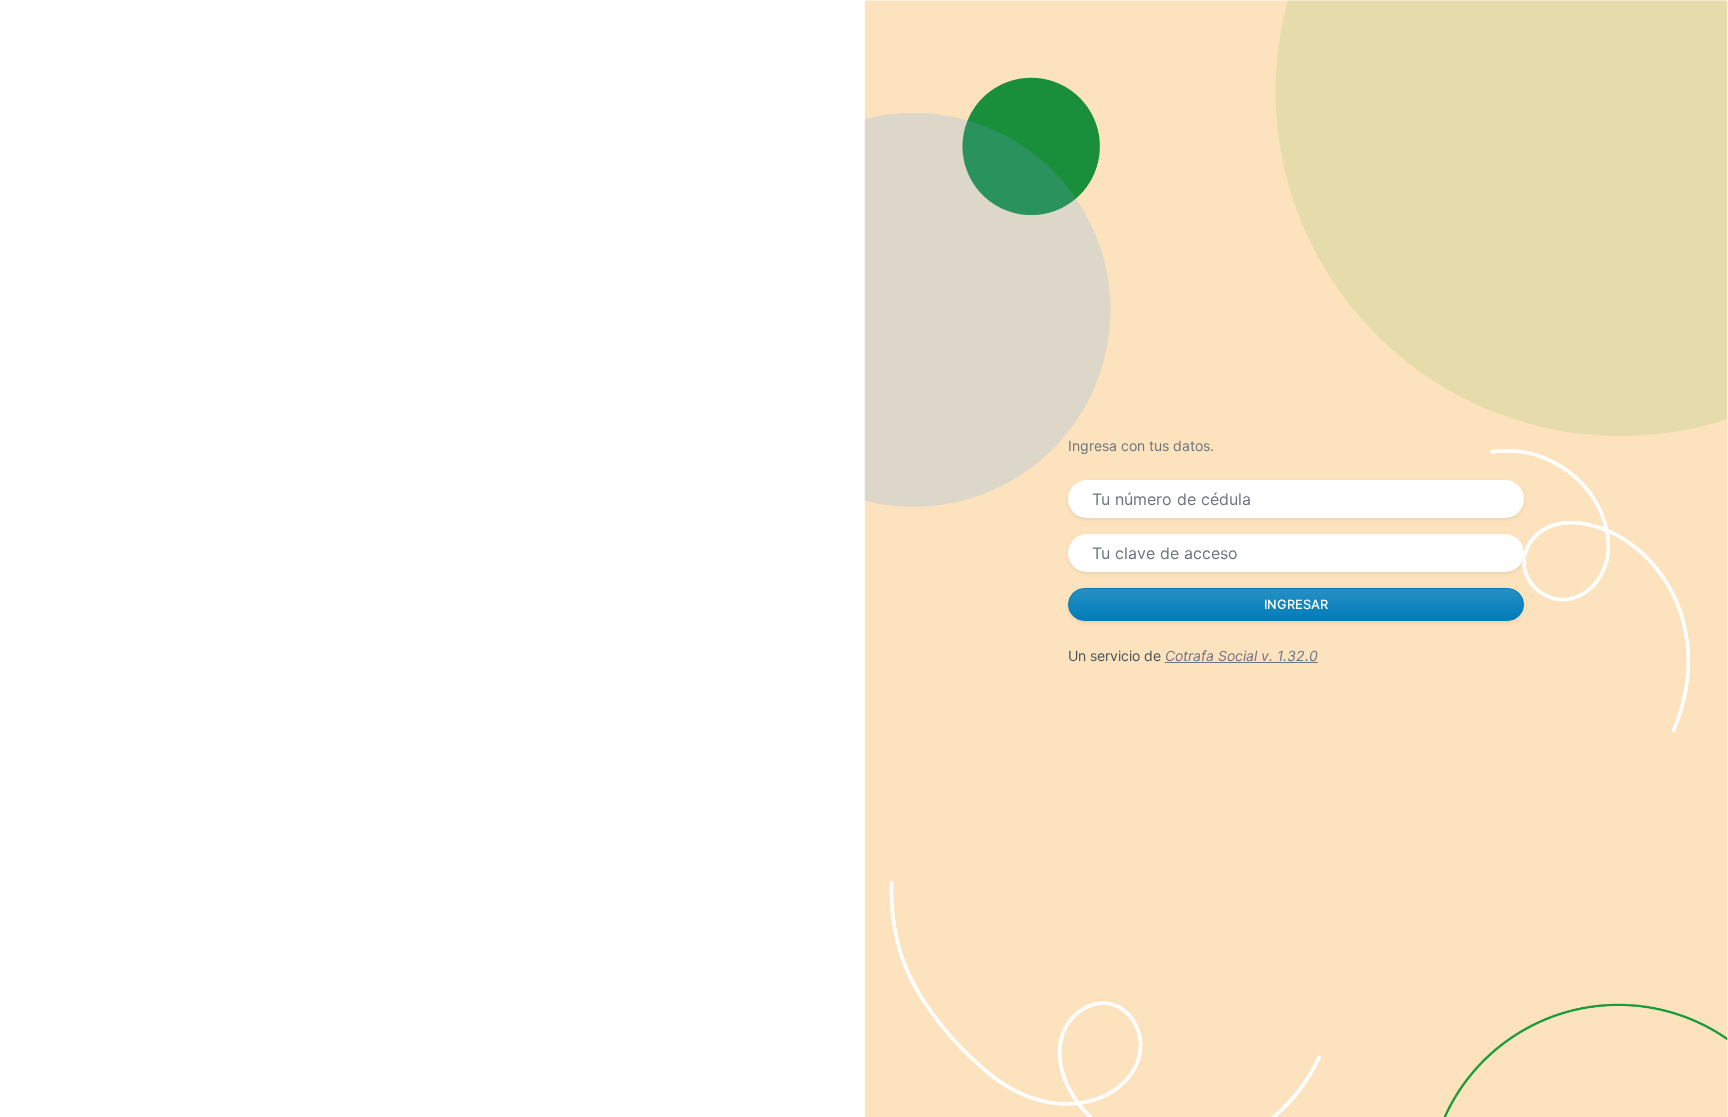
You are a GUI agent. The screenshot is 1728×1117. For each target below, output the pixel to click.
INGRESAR (1296, 604)
